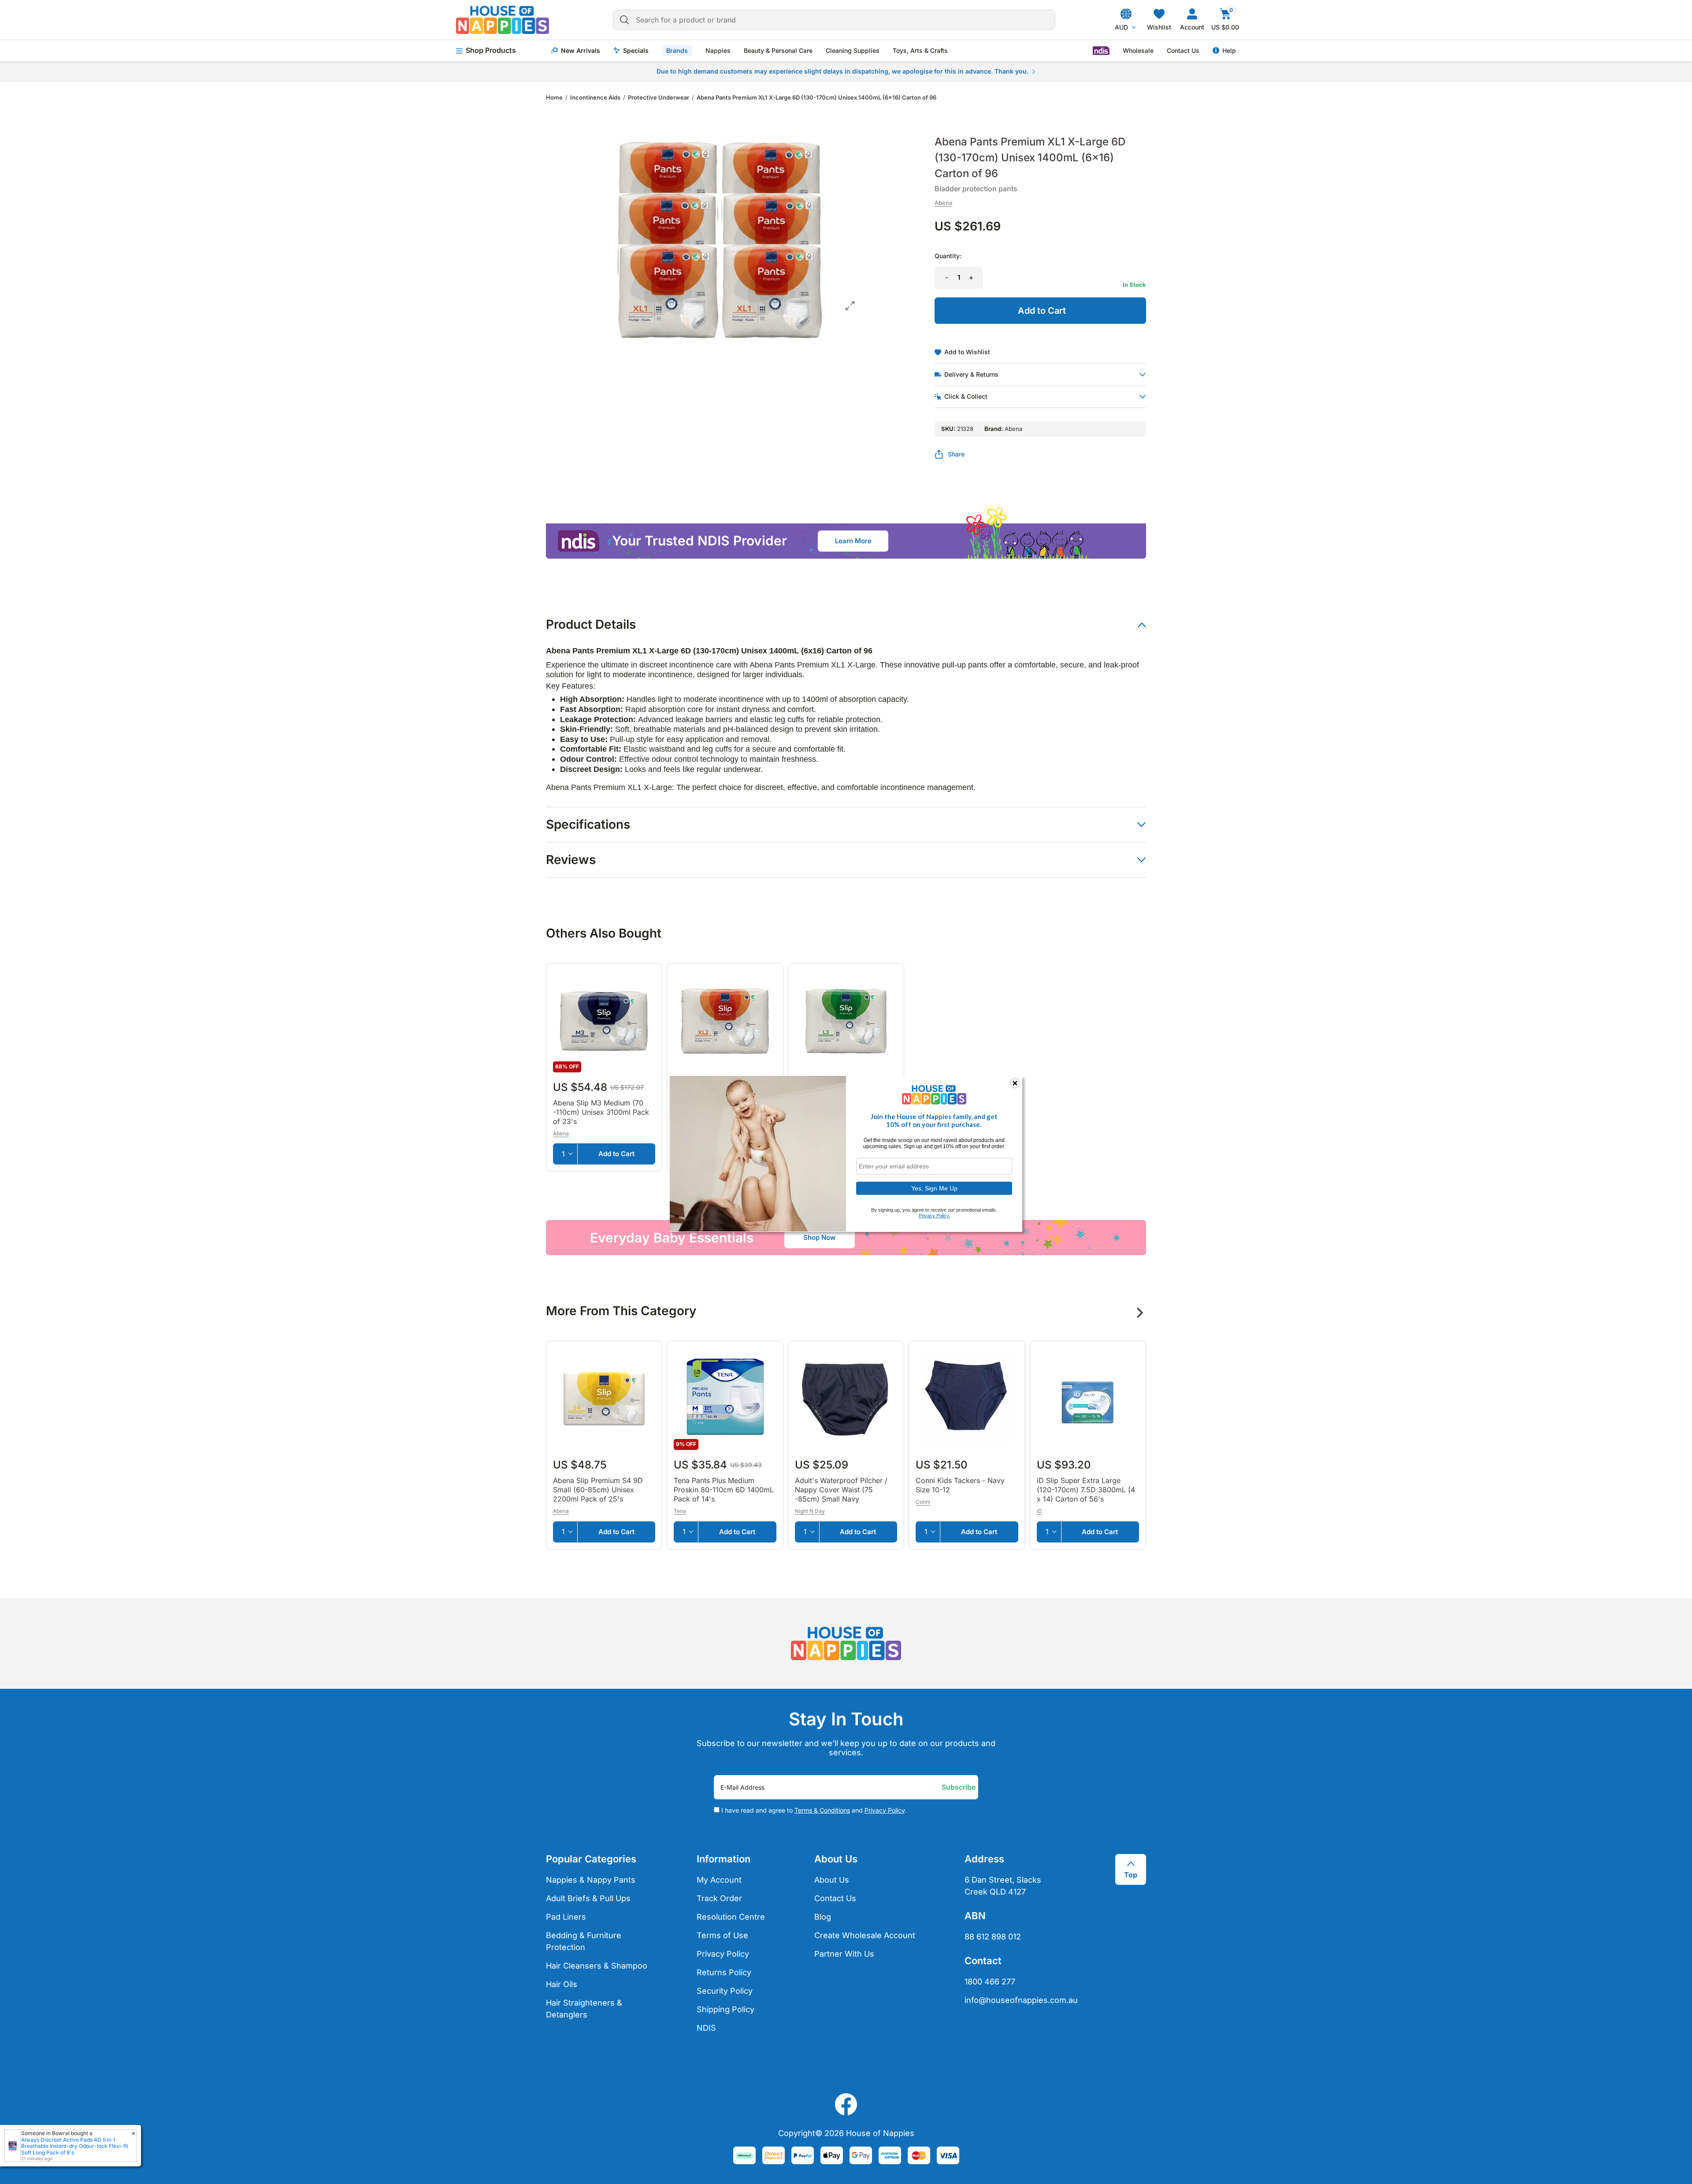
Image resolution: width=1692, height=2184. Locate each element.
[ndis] (1101, 51)
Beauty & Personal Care (778, 51)
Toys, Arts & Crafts (920, 51)
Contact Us (1183, 51)
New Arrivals (581, 51)
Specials (636, 51)
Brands (677, 50)
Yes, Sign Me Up (934, 1188)
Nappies (718, 51)
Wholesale (1138, 51)
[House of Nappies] (503, 20)
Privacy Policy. (934, 1216)
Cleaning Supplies (853, 51)
